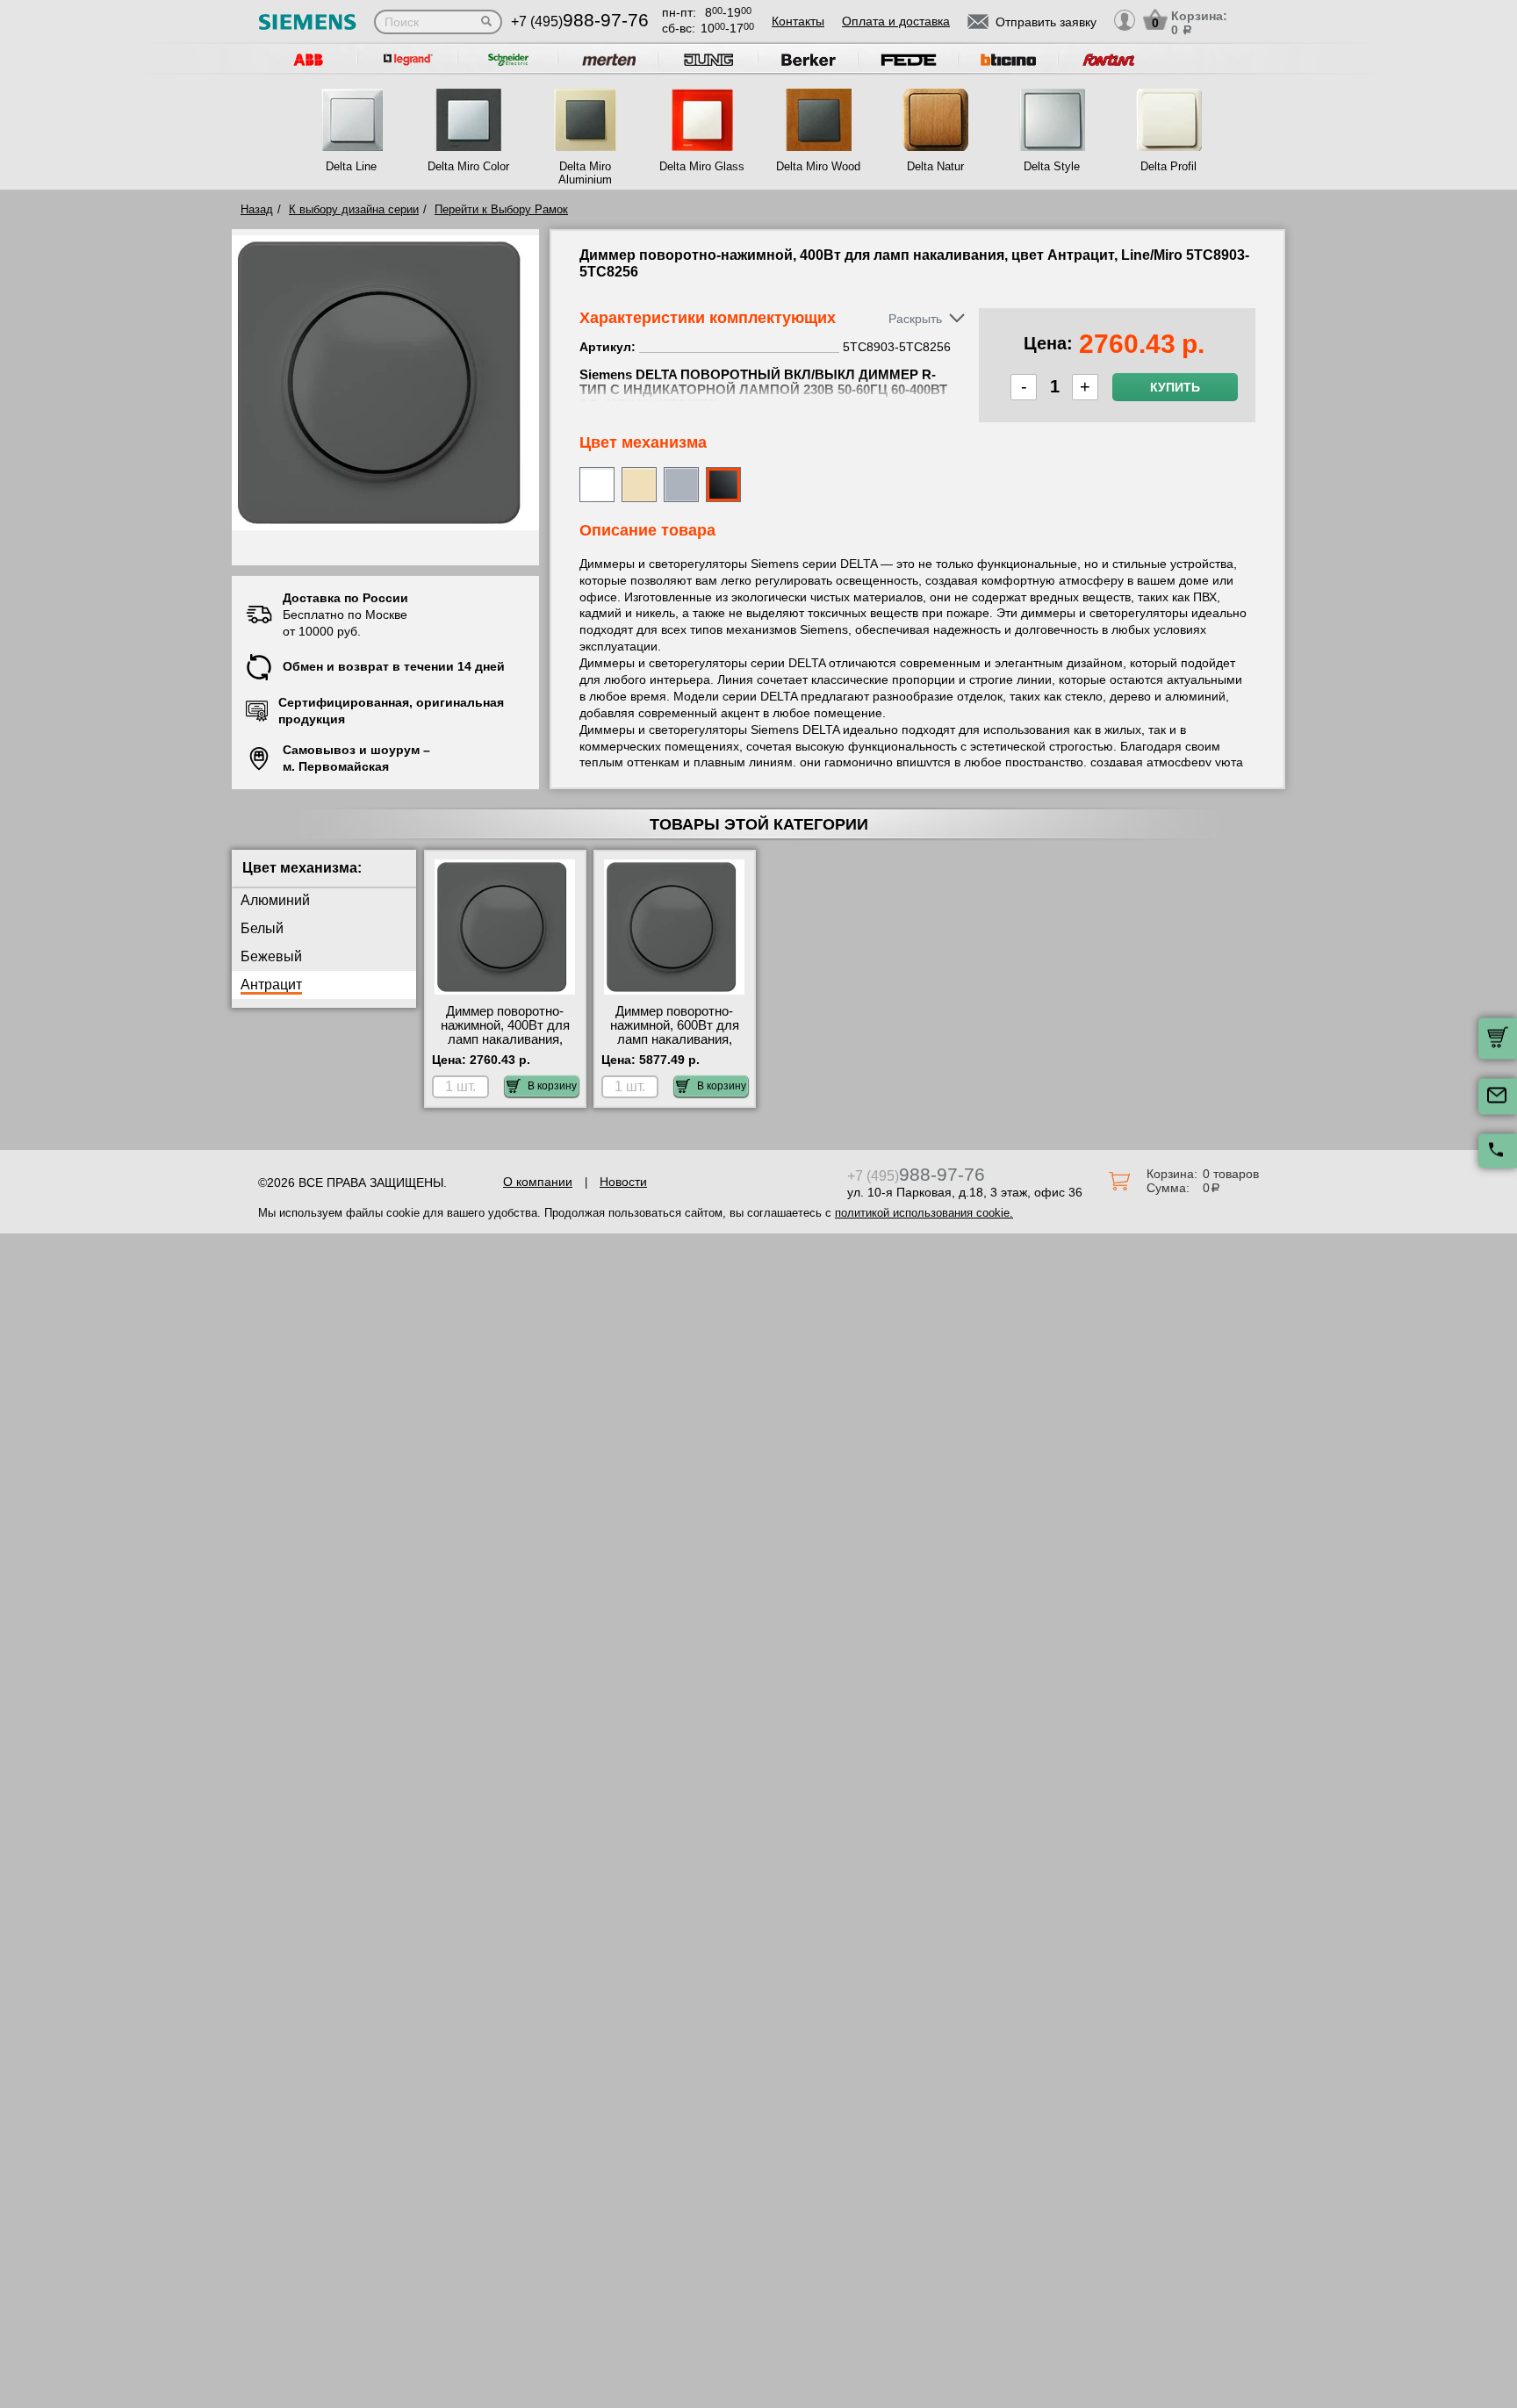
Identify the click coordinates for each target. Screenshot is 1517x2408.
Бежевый (271, 956)
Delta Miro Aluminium (585, 173)
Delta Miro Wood (818, 166)
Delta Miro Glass (702, 166)
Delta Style (1052, 166)
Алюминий (275, 900)
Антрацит (271, 985)
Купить (1175, 387)
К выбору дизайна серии (354, 209)
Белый (262, 928)
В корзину (552, 1086)
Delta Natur (935, 166)
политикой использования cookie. (924, 1213)
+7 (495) (580, 22)
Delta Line (351, 166)
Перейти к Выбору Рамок (501, 209)
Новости (623, 1182)
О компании (538, 1182)
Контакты (798, 21)
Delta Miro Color (468, 166)
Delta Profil (1168, 166)
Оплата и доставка (896, 21)
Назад (257, 209)
